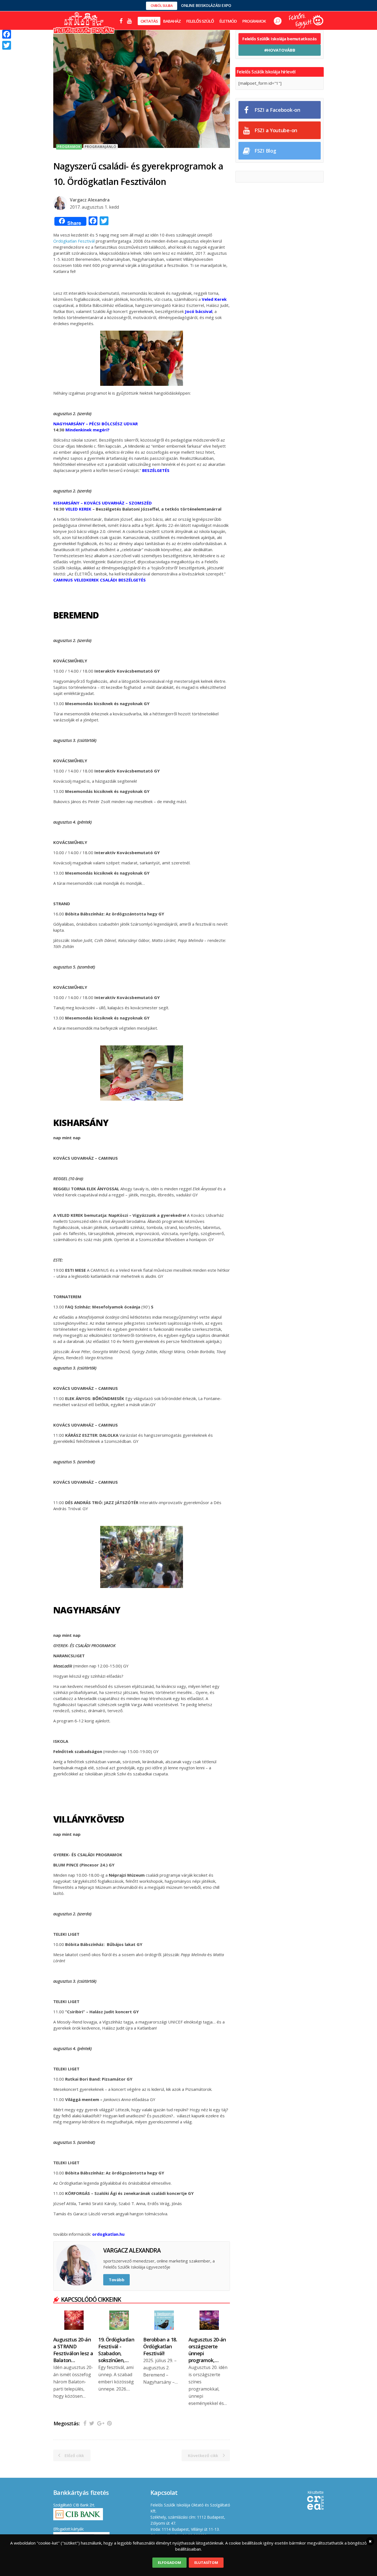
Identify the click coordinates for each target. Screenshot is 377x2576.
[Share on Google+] (101, 2423)
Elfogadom (169, 2562)
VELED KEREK (78, 509)
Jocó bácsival (199, 311)
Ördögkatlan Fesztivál (74, 241)
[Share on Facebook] (85, 2423)
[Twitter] (7, 45)
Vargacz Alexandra (90, 200)
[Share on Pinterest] (109, 2423)
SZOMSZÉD (140, 503)
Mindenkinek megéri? (87, 430)
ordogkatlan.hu (108, 2234)
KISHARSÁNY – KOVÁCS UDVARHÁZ (89, 503)
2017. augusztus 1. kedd (94, 207)
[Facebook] (7, 34)
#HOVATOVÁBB (280, 50)
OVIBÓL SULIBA (162, 6)
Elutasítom (206, 2562)
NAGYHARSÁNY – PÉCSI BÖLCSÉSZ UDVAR (95, 424)
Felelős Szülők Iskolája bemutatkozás (279, 39)
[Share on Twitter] (92, 2423)
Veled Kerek (214, 299)
